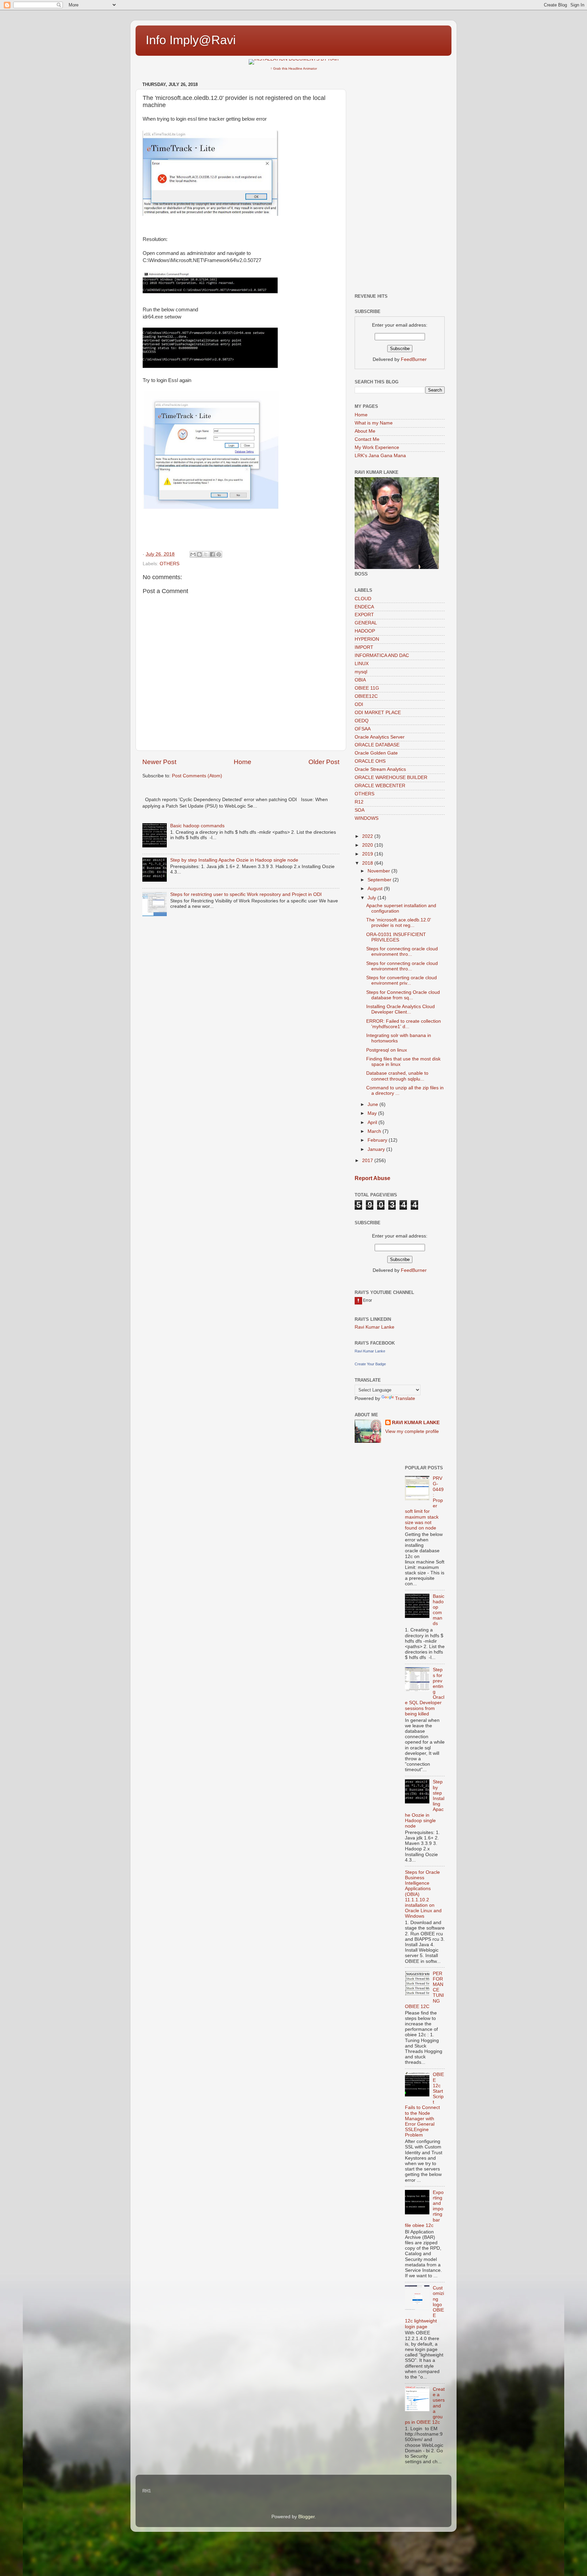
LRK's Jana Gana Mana (380, 456)
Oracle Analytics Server (380, 737)
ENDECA (364, 607)
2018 (368, 863)
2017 (368, 1161)
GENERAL (366, 623)
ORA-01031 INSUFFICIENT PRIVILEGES (396, 937)
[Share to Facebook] (212, 554)
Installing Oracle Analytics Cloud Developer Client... (401, 1009)
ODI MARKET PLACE (378, 713)
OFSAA (363, 729)
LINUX (362, 664)
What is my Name (374, 423)
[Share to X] (206, 554)
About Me (365, 431)
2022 (368, 836)
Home (243, 762)
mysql (361, 672)
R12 (359, 802)
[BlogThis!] (199, 554)
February (378, 1140)
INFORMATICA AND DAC (382, 655)
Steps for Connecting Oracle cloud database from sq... (403, 995)
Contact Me (367, 439)
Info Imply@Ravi (191, 40)
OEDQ (362, 721)
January (377, 1149)
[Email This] (193, 554)
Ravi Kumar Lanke (375, 1327)
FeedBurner (414, 359)
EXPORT (364, 615)
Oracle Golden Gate (376, 753)
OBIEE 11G (367, 688)
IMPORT (364, 647)
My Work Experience (377, 447)
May (373, 1113)
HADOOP (365, 631)
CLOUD (363, 599)
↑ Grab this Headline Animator (294, 68)
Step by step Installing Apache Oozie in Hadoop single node (234, 860)
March (375, 1131)
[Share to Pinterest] (219, 554)
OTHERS (170, 564)
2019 (368, 854)
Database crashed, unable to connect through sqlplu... (397, 1076)
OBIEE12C (366, 696)
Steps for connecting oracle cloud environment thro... (402, 952)
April (373, 1122)
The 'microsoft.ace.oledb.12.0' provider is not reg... (399, 923)
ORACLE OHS (370, 761)
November (379, 871)
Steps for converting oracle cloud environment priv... (402, 980)
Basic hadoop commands (197, 826)
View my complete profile (412, 1431)
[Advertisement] (400, 181)
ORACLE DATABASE (377, 745)
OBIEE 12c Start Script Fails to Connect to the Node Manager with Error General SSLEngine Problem (424, 2105)
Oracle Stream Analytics (380, 769)
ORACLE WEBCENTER (380, 786)
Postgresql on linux (387, 1050)
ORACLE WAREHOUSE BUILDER (391, 777)
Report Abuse (372, 1178)
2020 (368, 845)
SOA (360, 810)
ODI (359, 704)
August (376, 889)
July (372, 898)
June (373, 1104)
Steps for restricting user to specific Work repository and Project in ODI (246, 894)
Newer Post (159, 762)
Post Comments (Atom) (197, 776)
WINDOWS (367, 818)
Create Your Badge (370, 1364)
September (380, 880)
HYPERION (367, 639)
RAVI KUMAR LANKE (416, 1423)
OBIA (360, 680)
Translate (405, 1398)
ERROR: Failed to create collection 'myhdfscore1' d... (404, 1024)
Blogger (306, 2517)
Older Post (324, 762)
